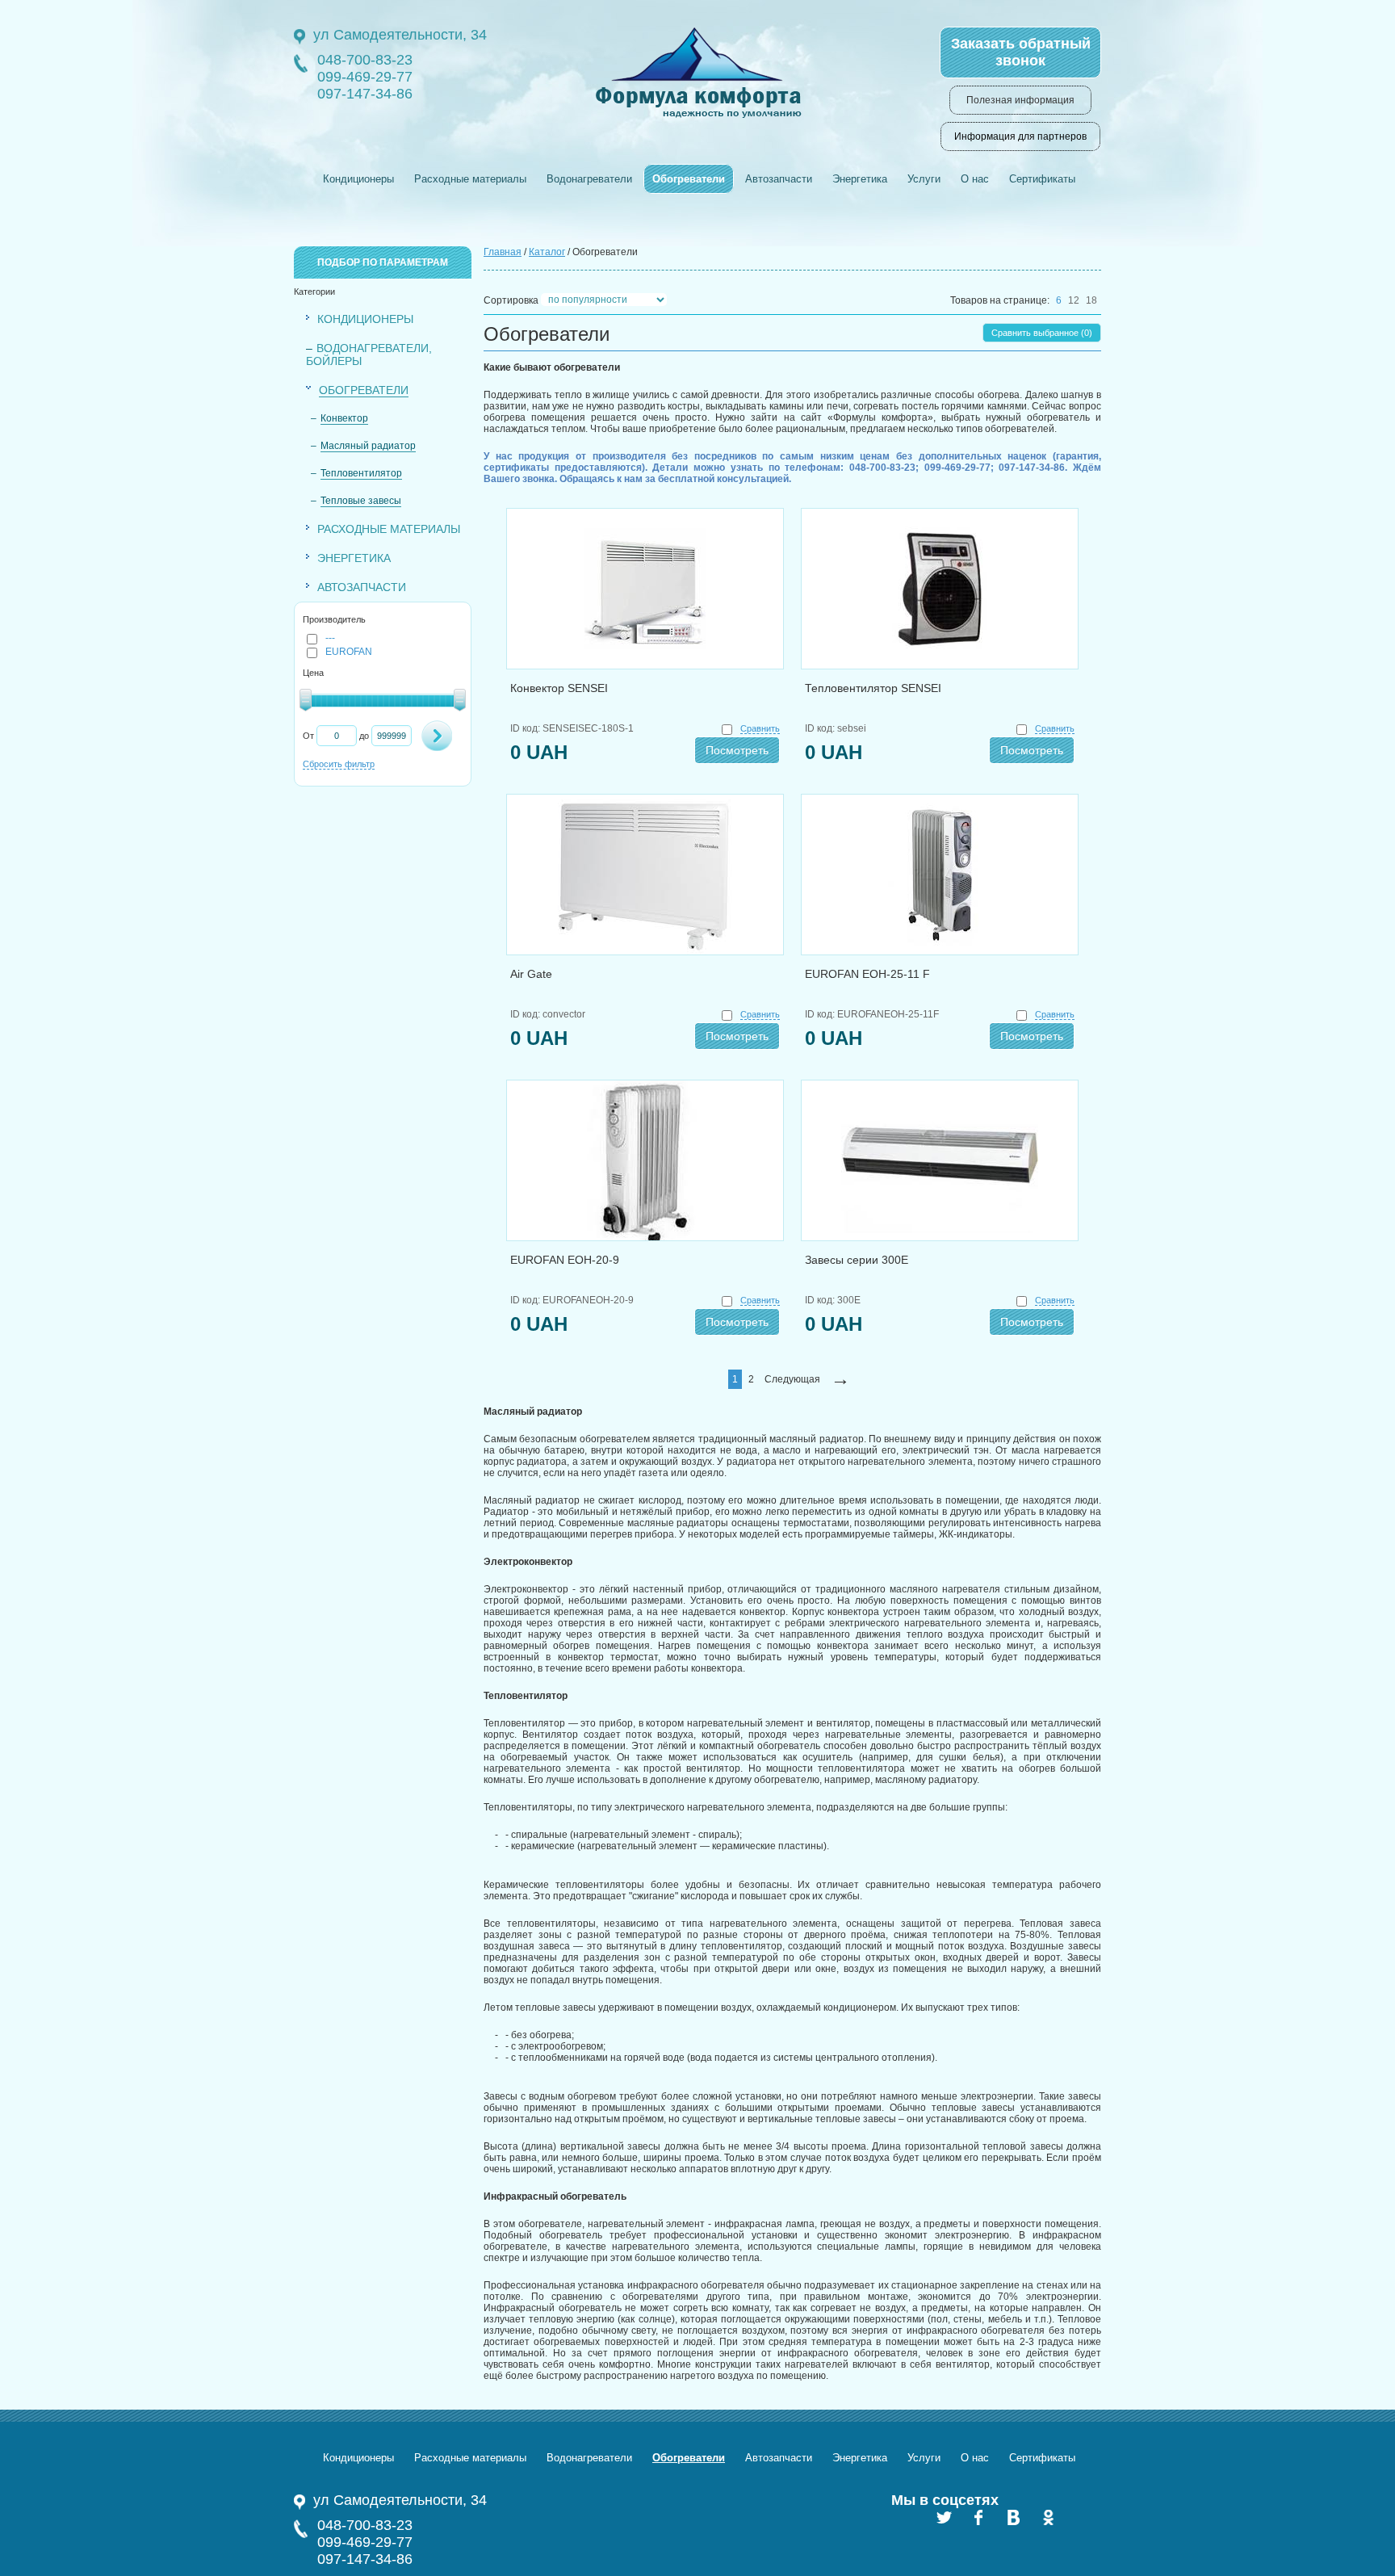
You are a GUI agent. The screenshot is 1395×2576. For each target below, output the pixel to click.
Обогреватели (689, 179)
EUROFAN (349, 652)
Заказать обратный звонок (1021, 52)
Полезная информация (1020, 100)
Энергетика (860, 179)
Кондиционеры (358, 179)
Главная (503, 252)
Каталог (547, 252)
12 (1074, 300)
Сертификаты (1042, 179)
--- (330, 638)
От (308, 736)
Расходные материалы (470, 179)
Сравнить (760, 728)
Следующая (792, 1379)
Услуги (924, 179)
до (364, 736)
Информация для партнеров (1020, 136)
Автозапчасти (779, 179)
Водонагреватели (589, 179)
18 (1091, 300)
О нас (975, 179)
